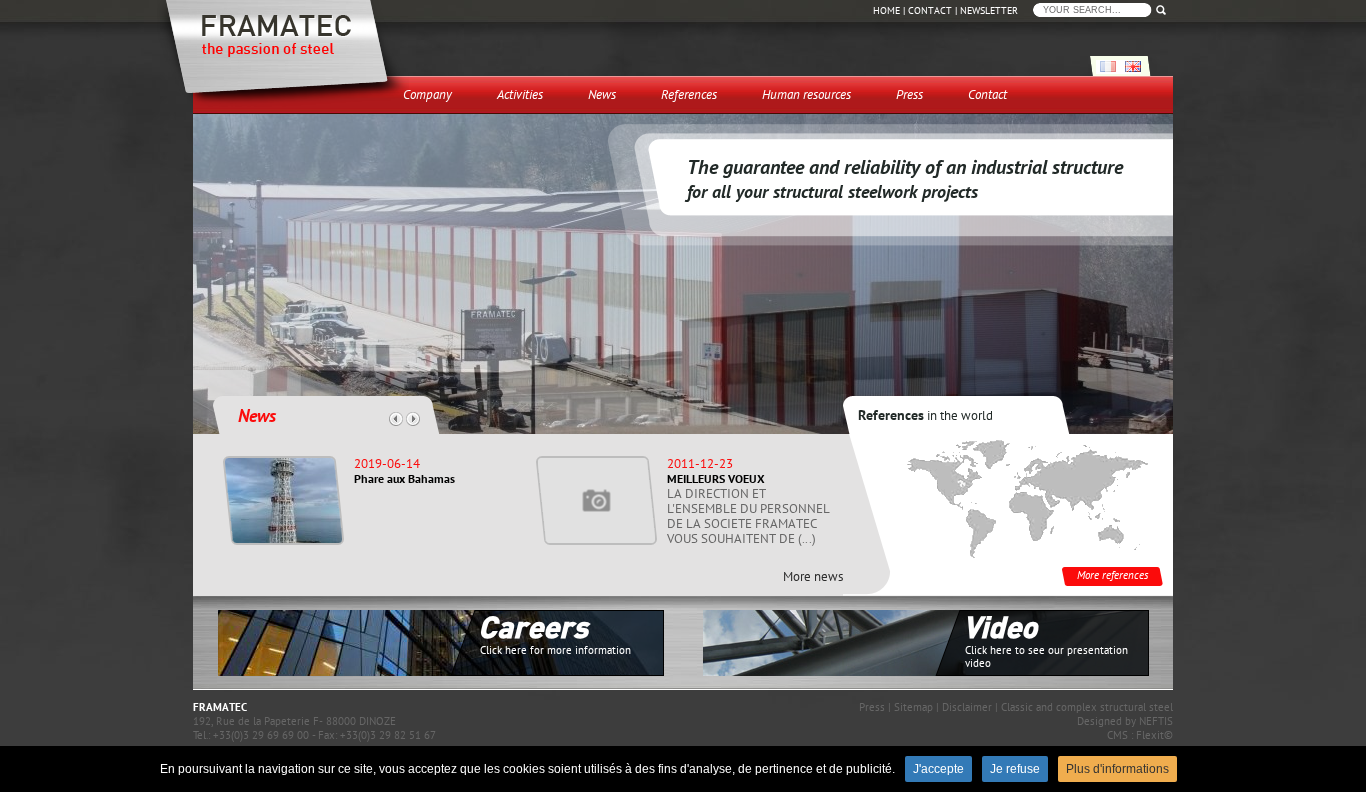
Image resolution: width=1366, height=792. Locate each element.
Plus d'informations (1117, 769)
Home (886, 10)
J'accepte (938, 769)
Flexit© (1154, 735)
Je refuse (1015, 769)
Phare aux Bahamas (404, 478)
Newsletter (989, 10)
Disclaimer (967, 707)
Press (872, 707)
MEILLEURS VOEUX (716, 478)
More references (1112, 575)
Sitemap (913, 707)
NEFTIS (1156, 721)
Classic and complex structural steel (1087, 707)
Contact (930, 10)
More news (813, 576)
